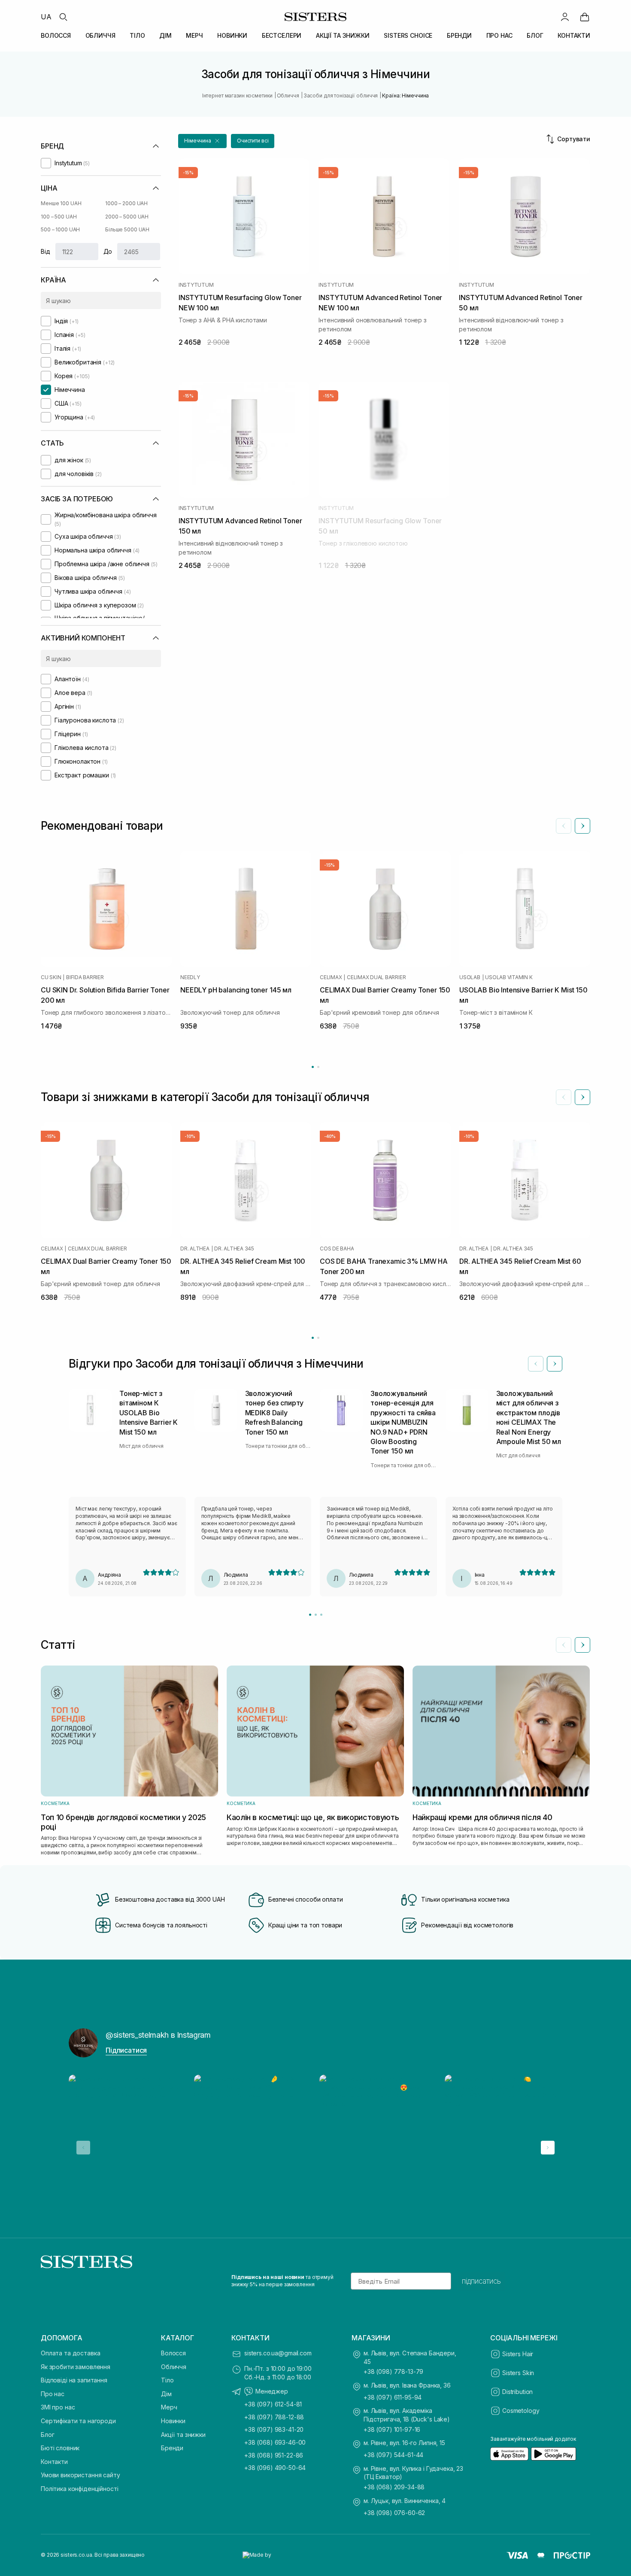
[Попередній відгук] (536, 1364)
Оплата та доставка (70, 2353)
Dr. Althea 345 (234, 1249)
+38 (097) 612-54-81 (273, 2404)
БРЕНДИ (459, 35)
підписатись (481, 2281)
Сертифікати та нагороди (78, 2421)
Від (46, 251)
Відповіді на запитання (74, 2380)
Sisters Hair (518, 2354)
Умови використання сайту (80, 2475)
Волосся (173, 2353)
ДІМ (165, 35)
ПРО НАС (499, 35)
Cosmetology (521, 2411)
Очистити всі (253, 141)
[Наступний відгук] (555, 1364)
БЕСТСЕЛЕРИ (282, 35)
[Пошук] (63, 17)
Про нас (53, 2394)
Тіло (167, 2380)
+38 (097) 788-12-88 (274, 2417)
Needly (190, 977)
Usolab (470, 977)
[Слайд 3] (321, 1615)
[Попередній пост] (83, 2148)
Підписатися (126, 2050)
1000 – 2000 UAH (126, 203)
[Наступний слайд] (582, 826)
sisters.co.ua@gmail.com (278, 2353)
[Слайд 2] (316, 1615)
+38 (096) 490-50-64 (275, 2468)
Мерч (169, 2407)
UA (46, 17)
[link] (585, 17)
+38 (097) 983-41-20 (274, 2429)
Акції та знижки (183, 2435)
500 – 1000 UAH (60, 229)
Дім (166, 2394)
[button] (202, 141)
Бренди (172, 2448)
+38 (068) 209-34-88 (394, 2487)
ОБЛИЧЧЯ (100, 35)
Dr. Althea (195, 1249)
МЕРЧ (194, 35)
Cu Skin (51, 977)
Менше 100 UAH (61, 203)
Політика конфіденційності (80, 2489)
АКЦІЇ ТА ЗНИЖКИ (343, 35)
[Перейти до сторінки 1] (313, 1067)
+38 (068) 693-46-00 (275, 2442)
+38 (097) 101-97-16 (392, 2429)
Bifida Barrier (85, 977)
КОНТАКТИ (574, 35)
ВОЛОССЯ (56, 35)
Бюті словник (60, 2448)
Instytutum (196, 285)
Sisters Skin (518, 2373)
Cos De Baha (337, 1249)
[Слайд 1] (310, 1615)
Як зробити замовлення (76, 2367)
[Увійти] (565, 17)
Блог (47, 2435)
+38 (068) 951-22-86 (274, 2455)
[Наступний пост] (548, 2148)
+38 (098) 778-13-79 (393, 2371)
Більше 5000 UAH (127, 229)
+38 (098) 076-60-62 (394, 2513)
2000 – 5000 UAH (127, 217)
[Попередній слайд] (564, 826)
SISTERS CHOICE (408, 35)
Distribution (517, 2392)
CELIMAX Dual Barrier (376, 977)
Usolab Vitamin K (509, 977)
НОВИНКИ (232, 35)
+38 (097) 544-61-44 (393, 2455)
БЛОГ (535, 35)
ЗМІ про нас (58, 2407)
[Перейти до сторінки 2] (318, 1067)
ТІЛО (137, 35)
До (108, 251)
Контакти (54, 2462)
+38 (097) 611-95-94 (393, 2397)
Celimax (331, 977)
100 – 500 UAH (59, 217)
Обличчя (174, 2367)
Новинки (173, 2421)
